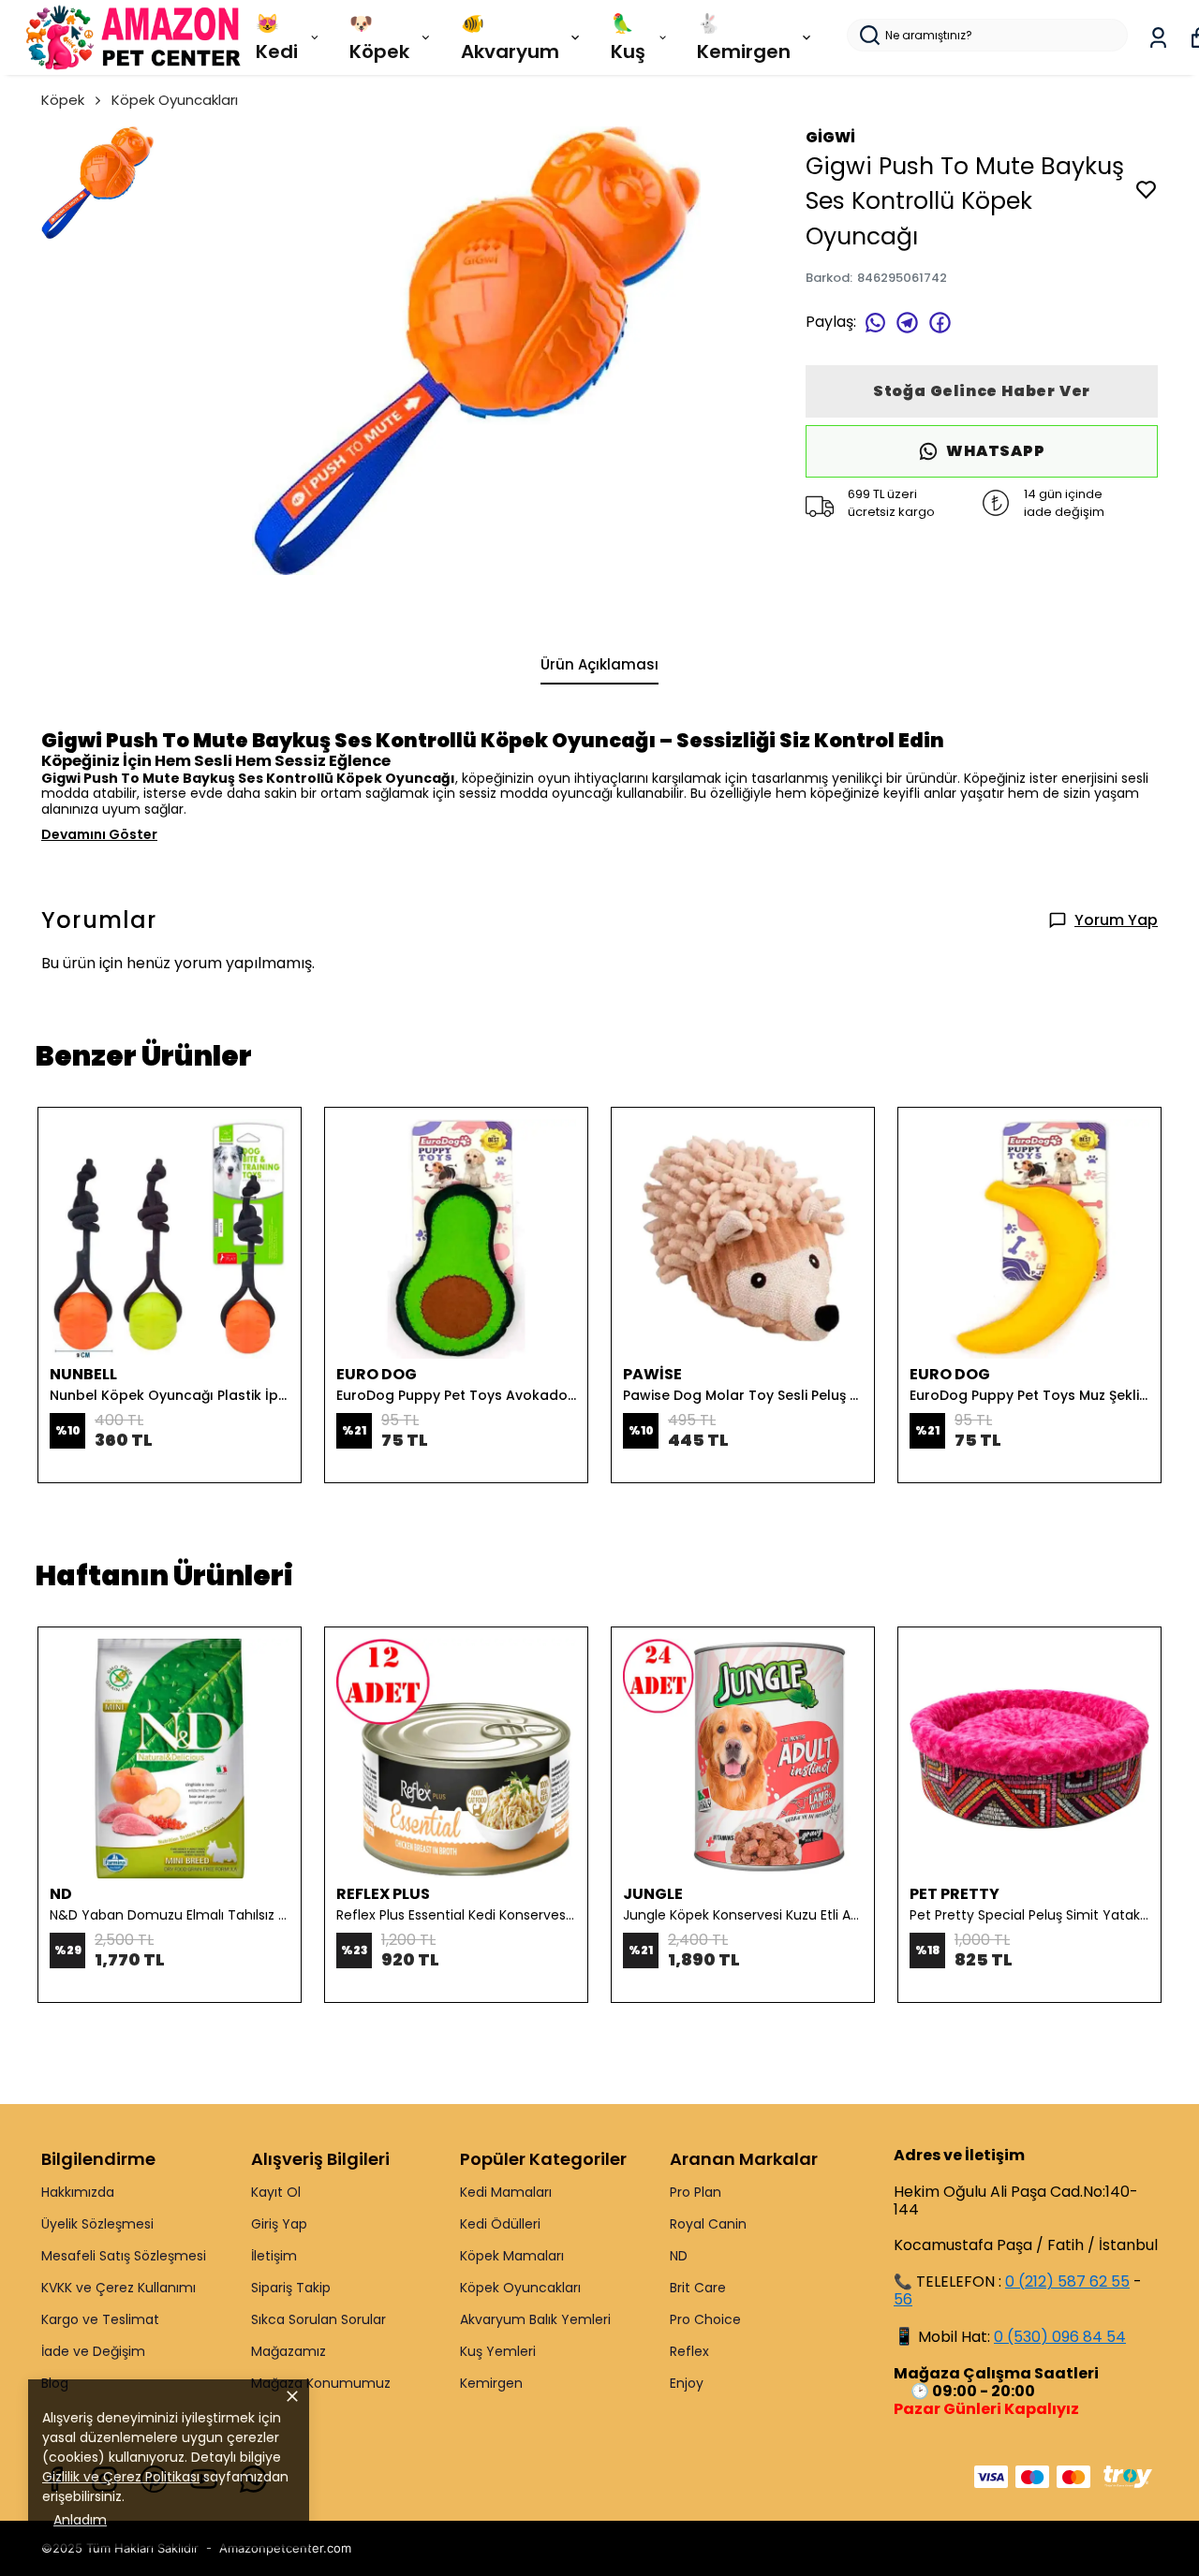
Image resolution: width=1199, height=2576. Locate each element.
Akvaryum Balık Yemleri (535, 2319)
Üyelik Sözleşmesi (97, 2224)
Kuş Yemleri (498, 2351)
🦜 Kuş (628, 37)
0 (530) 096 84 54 (1060, 2337)
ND (679, 2256)
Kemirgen (491, 2383)
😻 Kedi (277, 37)
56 (903, 2299)
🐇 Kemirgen (744, 37)
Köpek (63, 100)
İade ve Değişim (93, 2351)
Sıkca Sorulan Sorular (318, 2319)
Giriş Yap (279, 2224)
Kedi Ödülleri (500, 2224)
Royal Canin (708, 2224)
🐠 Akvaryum (510, 37)
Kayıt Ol (276, 2192)
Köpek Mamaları (512, 2256)
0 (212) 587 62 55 (1067, 2282)
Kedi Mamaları (506, 2192)
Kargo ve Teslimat (100, 2319)
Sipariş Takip (291, 2288)
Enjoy (687, 2383)
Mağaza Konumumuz (321, 2383)
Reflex (689, 2351)
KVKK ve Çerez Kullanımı (118, 2288)
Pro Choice (705, 2319)
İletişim (274, 2256)
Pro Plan (696, 2192)
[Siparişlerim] (1158, 38)
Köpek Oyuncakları (175, 100)
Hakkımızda (78, 2192)
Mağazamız (289, 2351)
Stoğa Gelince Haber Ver (982, 391)
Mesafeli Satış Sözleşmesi (124, 2256)
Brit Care (698, 2288)
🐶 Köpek (379, 37)
